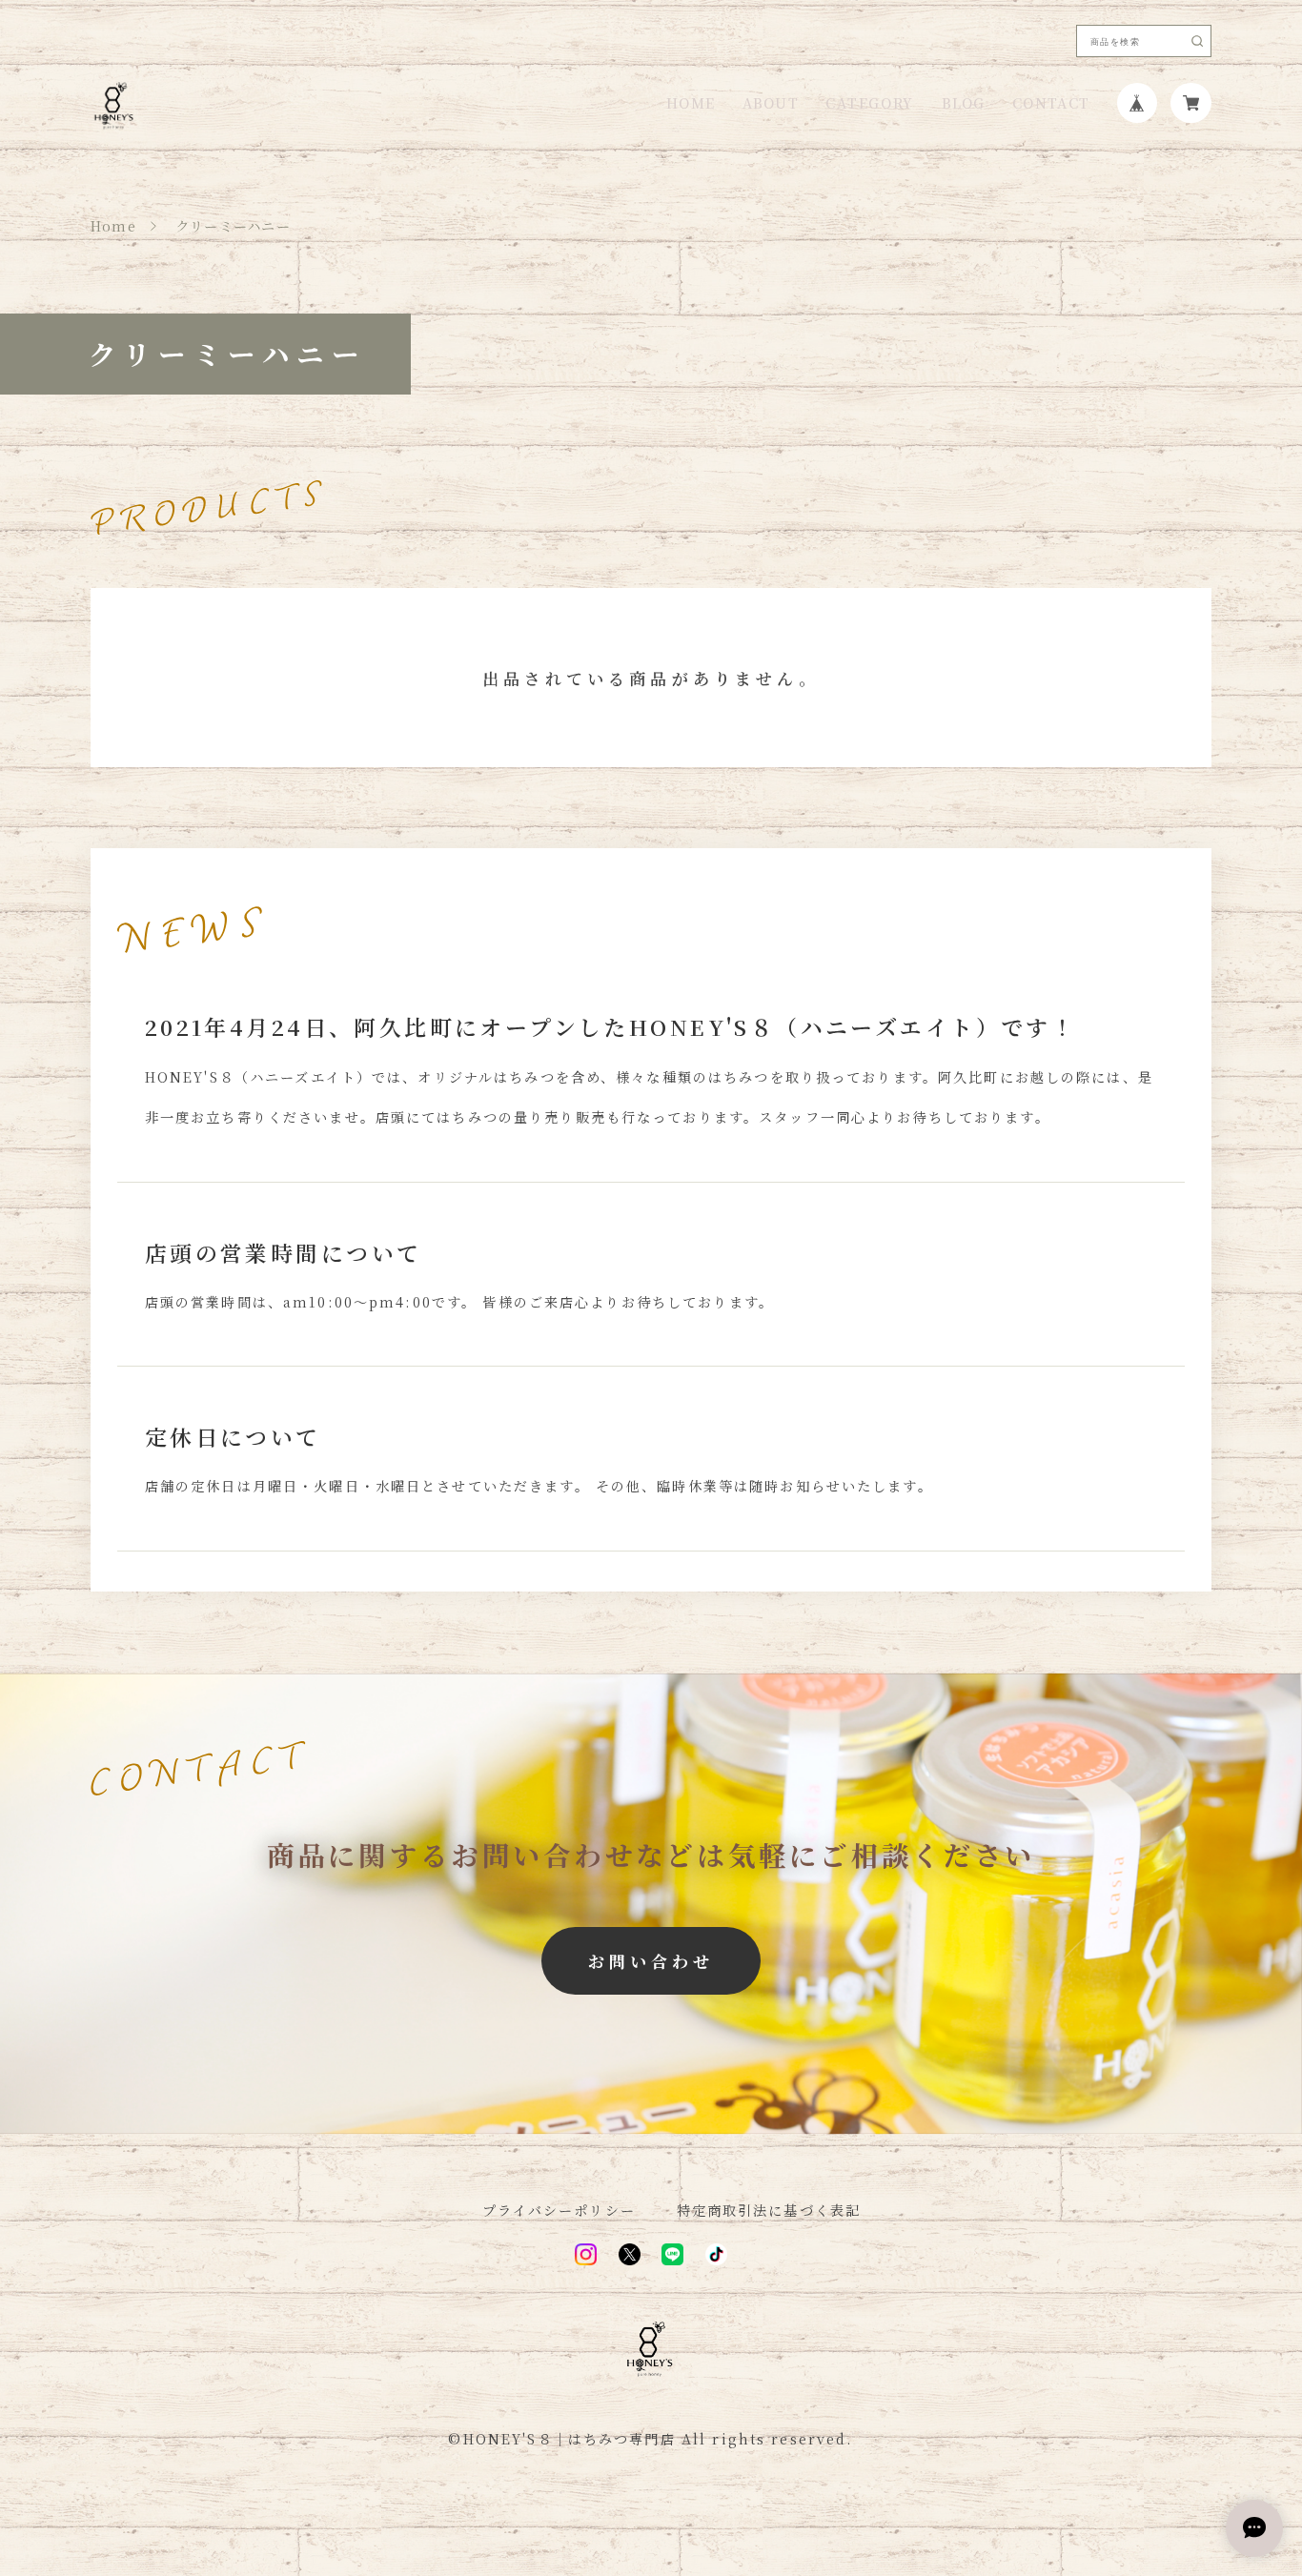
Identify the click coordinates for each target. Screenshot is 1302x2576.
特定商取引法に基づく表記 (769, 2210)
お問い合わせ (651, 1961)
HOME (691, 103)
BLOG (964, 103)
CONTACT (1051, 103)
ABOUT (771, 103)
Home (113, 226)
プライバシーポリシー (559, 2210)
